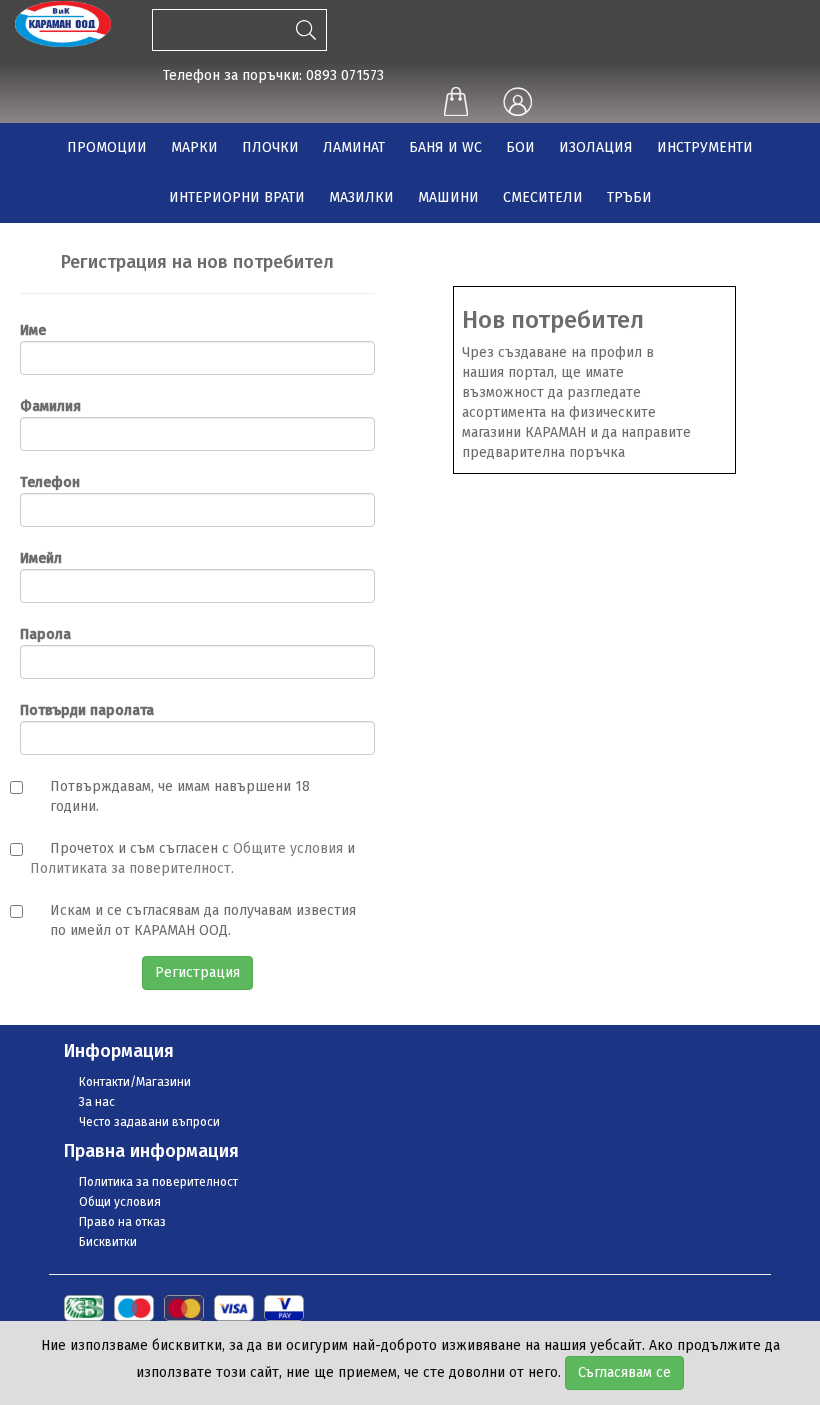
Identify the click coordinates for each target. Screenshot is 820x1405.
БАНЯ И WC (445, 147)
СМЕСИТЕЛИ (543, 197)
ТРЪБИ (629, 197)
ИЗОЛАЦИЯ (596, 147)
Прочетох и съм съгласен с (139, 848)
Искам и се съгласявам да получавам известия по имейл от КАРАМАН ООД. (203, 920)
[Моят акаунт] (517, 103)
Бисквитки (108, 1242)
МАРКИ (194, 147)
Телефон (50, 482)
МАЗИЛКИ (361, 197)
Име (33, 330)
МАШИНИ (448, 197)
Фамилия (50, 406)
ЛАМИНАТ (354, 147)
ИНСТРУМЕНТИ (705, 147)
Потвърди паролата (87, 710)
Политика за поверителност (158, 1182)
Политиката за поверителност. (132, 868)
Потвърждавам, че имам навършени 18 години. (180, 796)
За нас (97, 1102)
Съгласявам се (624, 1372)
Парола (45, 634)
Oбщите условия (288, 848)
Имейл (41, 558)
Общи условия (120, 1202)
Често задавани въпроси (149, 1122)
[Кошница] (456, 104)
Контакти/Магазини (135, 1082)
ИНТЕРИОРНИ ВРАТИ (237, 197)
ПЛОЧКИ (270, 147)
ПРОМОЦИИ (107, 147)
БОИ (520, 147)
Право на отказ (122, 1222)
